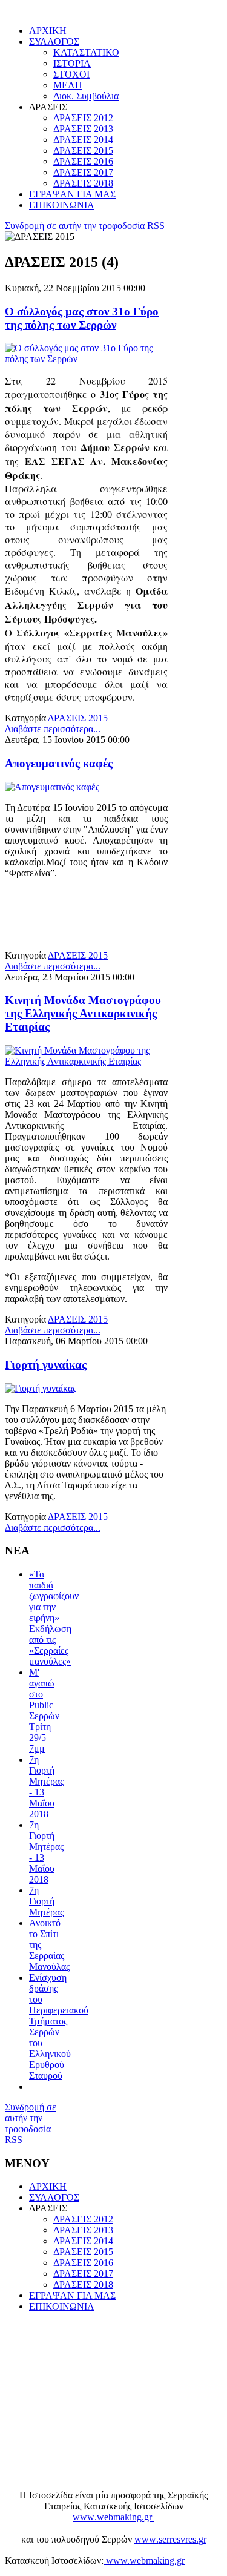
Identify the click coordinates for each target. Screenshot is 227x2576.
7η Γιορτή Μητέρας (46, 1901)
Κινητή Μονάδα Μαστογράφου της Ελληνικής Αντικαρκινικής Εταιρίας (83, 1013)
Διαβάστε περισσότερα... (53, 729)
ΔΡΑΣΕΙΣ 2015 (78, 718)
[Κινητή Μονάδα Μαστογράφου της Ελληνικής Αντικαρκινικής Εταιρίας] (86, 1061)
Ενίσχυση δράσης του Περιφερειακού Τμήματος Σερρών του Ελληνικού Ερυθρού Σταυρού (59, 2026)
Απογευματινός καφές (59, 763)
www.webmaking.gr (144, 2561)
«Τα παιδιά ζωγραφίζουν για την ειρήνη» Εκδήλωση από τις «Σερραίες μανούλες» (54, 1618)
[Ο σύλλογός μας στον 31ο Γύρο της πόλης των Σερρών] (86, 359)
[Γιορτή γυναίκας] (41, 1388)
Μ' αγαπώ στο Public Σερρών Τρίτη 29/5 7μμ (44, 1710)
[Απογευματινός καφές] (52, 787)
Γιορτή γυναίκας (46, 1365)
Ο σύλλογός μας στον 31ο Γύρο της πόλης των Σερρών (82, 318)
